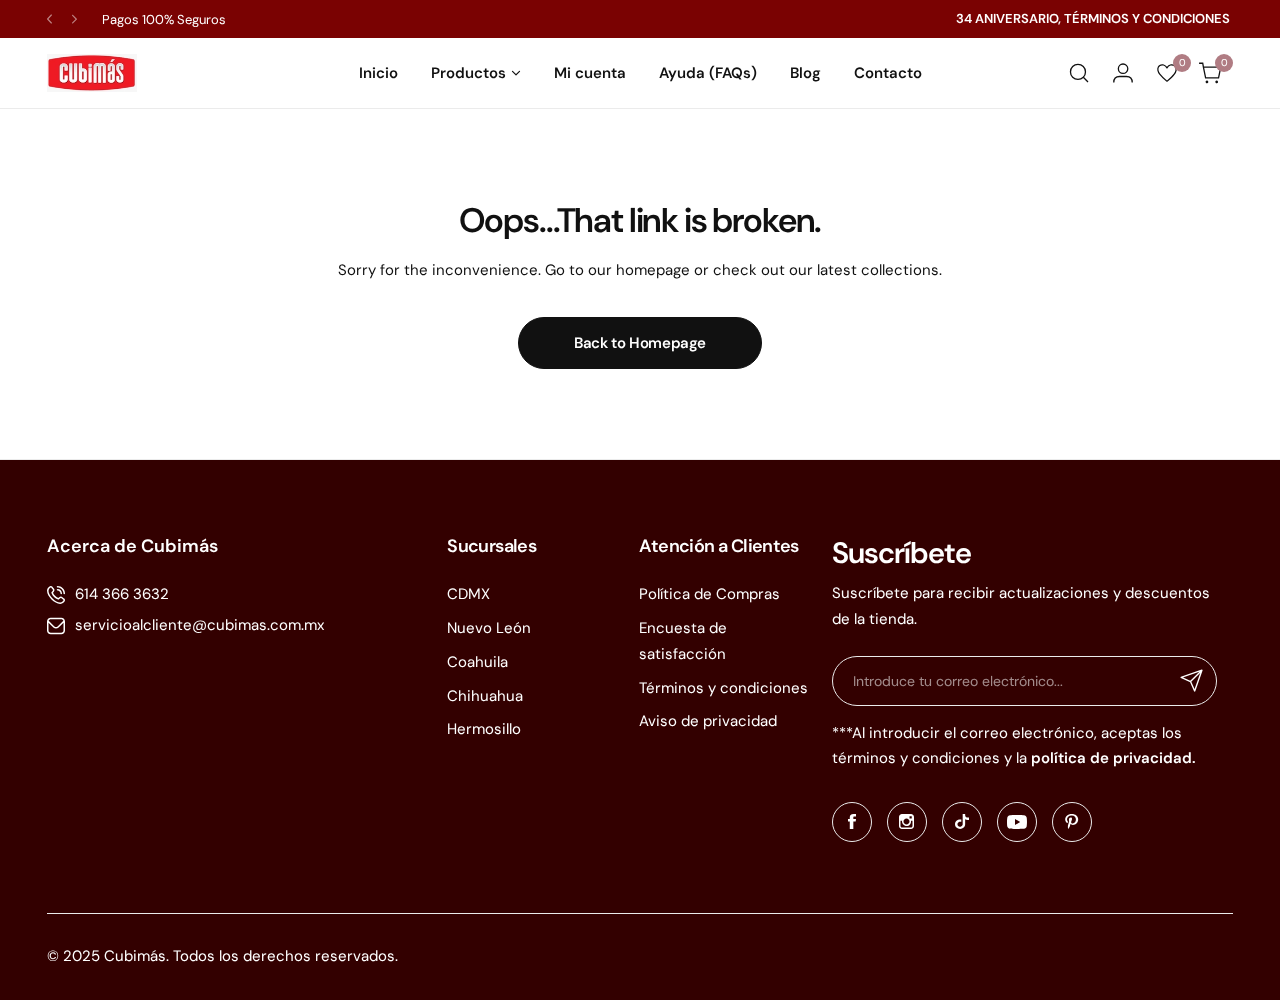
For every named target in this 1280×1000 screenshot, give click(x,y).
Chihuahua (485, 696)
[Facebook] (852, 822)
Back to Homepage (640, 343)
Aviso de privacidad (708, 721)
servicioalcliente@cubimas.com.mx (199, 625)
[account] (1123, 73)
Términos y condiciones (723, 688)
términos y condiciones (916, 758)
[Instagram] (907, 822)
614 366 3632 (122, 594)
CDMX (468, 594)
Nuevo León (489, 628)
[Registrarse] (1192, 681)
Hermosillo (484, 729)
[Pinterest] (1072, 822)
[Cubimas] (92, 73)
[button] (49, 19)
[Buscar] (1079, 73)
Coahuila (477, 662)
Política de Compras (709, 594)
